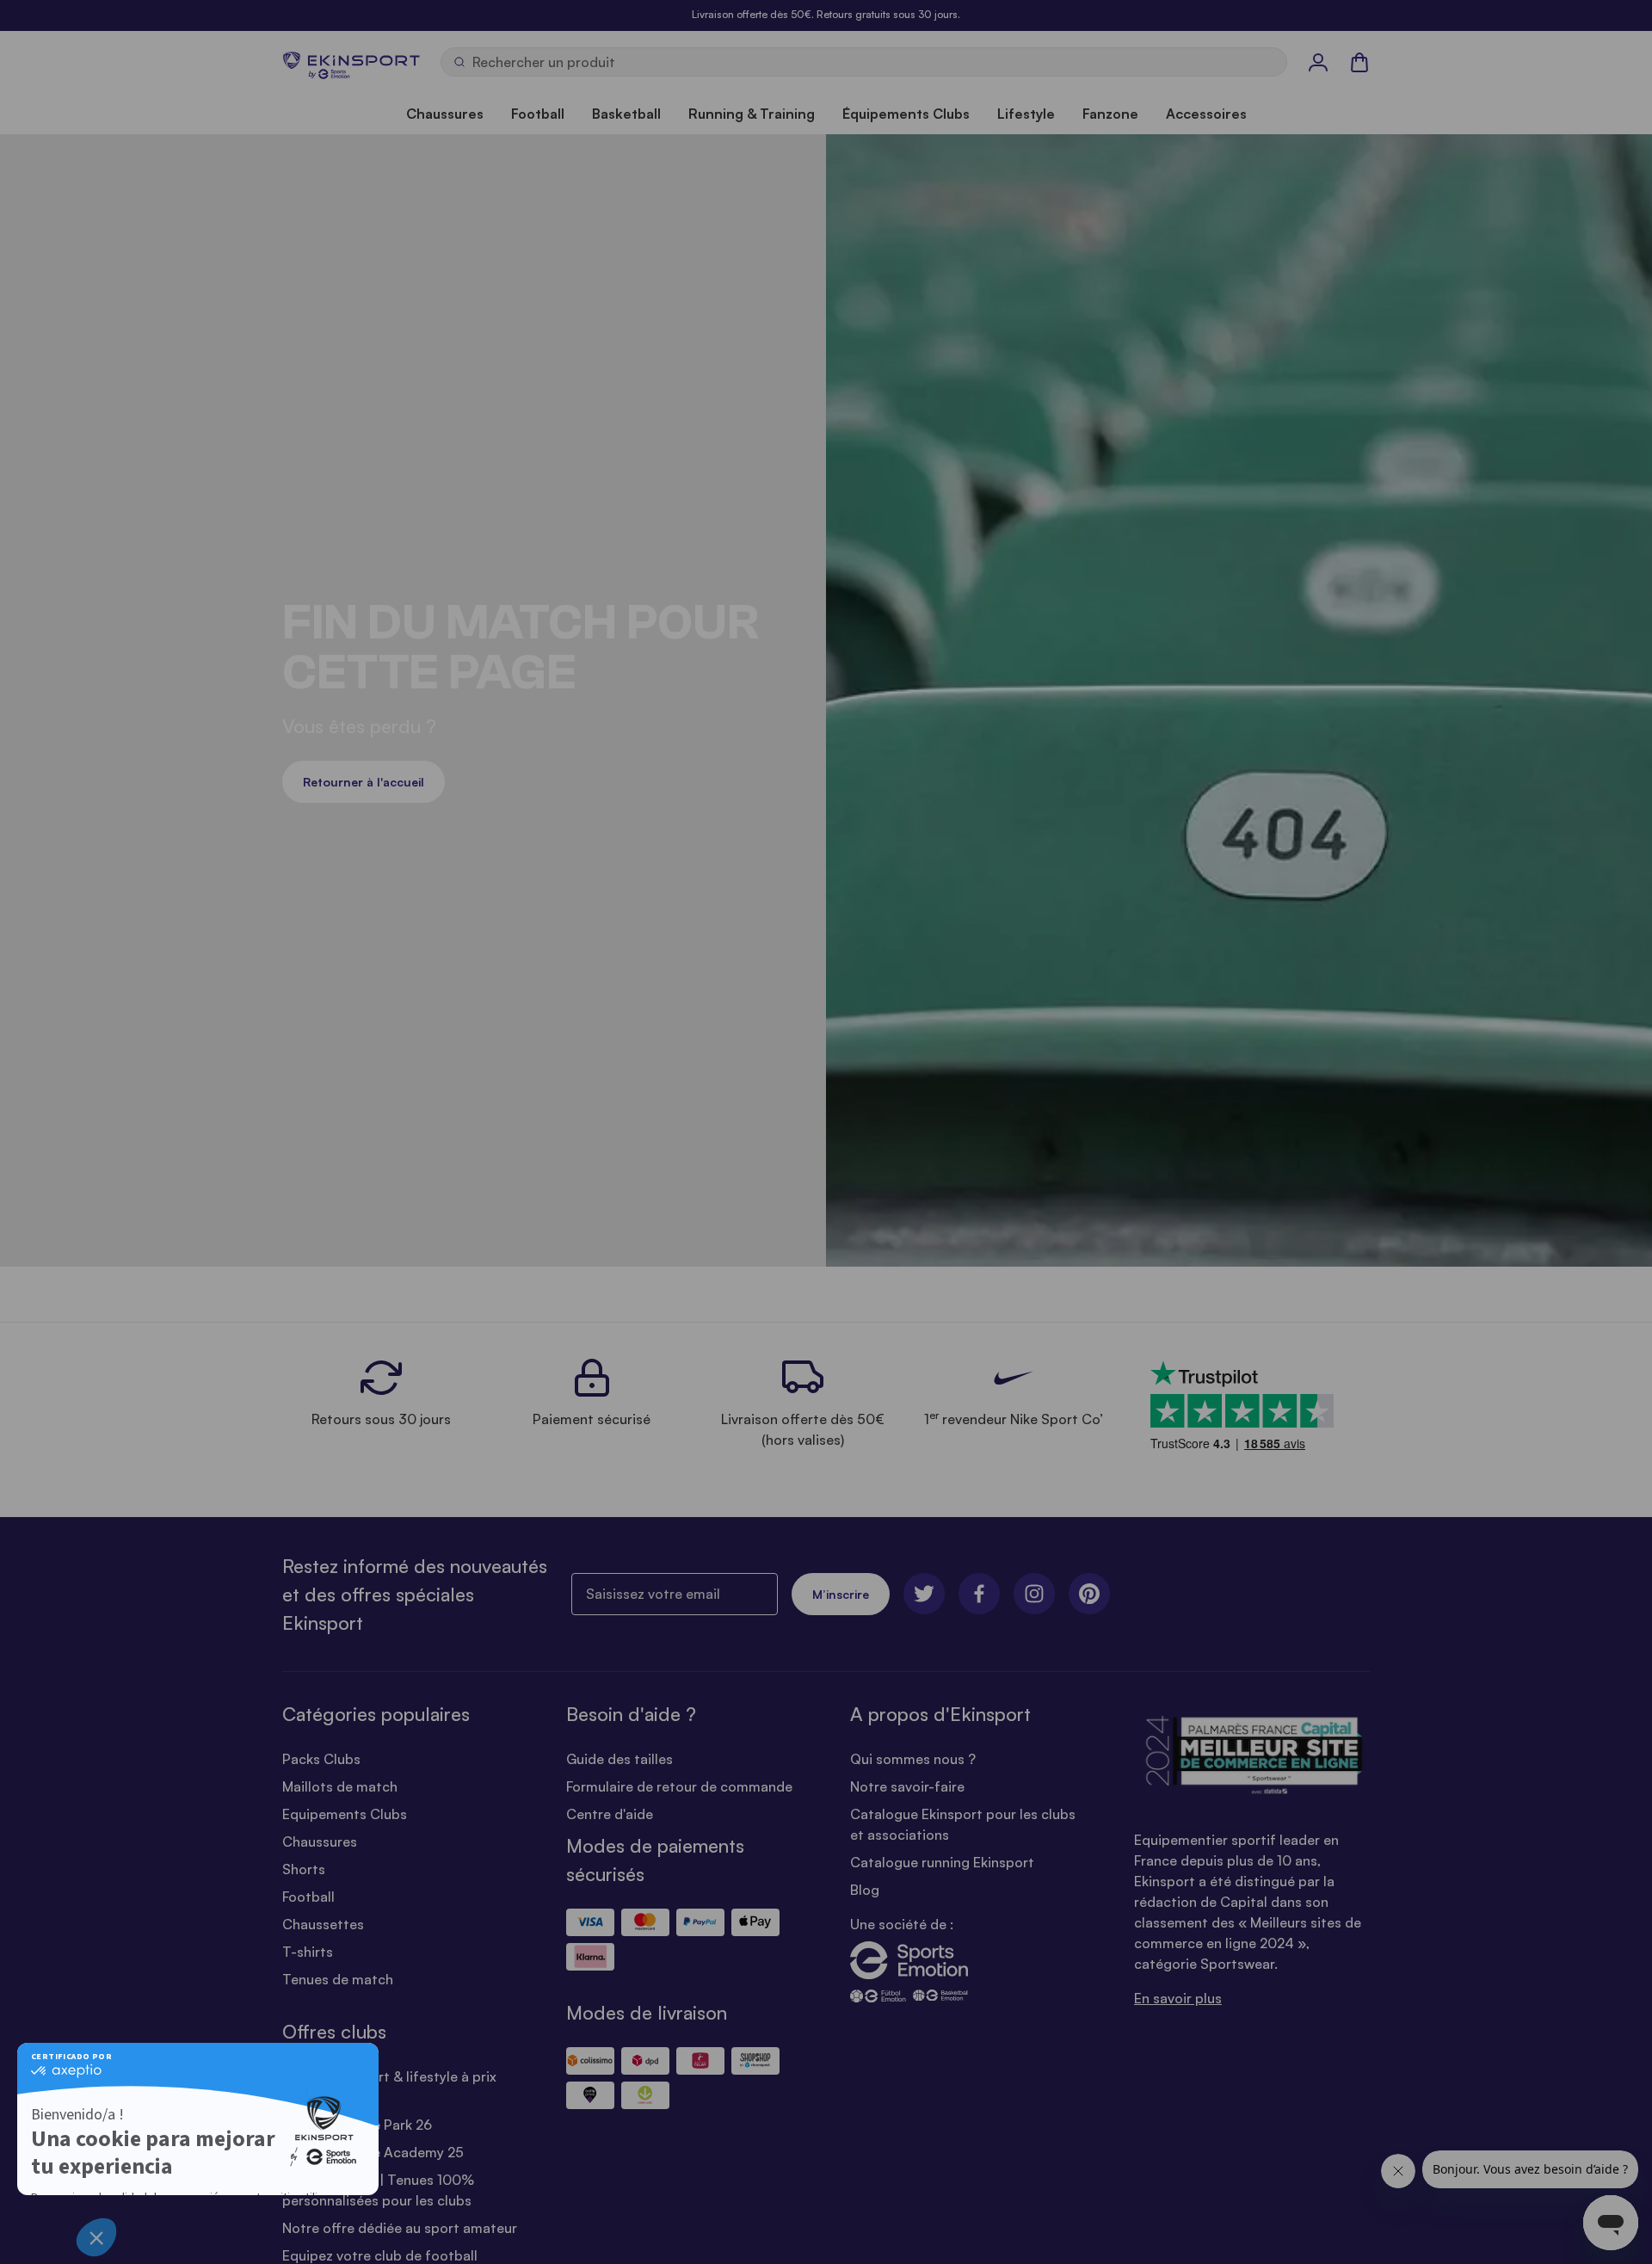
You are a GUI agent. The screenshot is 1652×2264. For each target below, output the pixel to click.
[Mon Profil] (1318, 62)
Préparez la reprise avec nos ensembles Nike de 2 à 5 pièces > (826, 14)
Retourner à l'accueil (364, 782)
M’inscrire (841, 1594)
